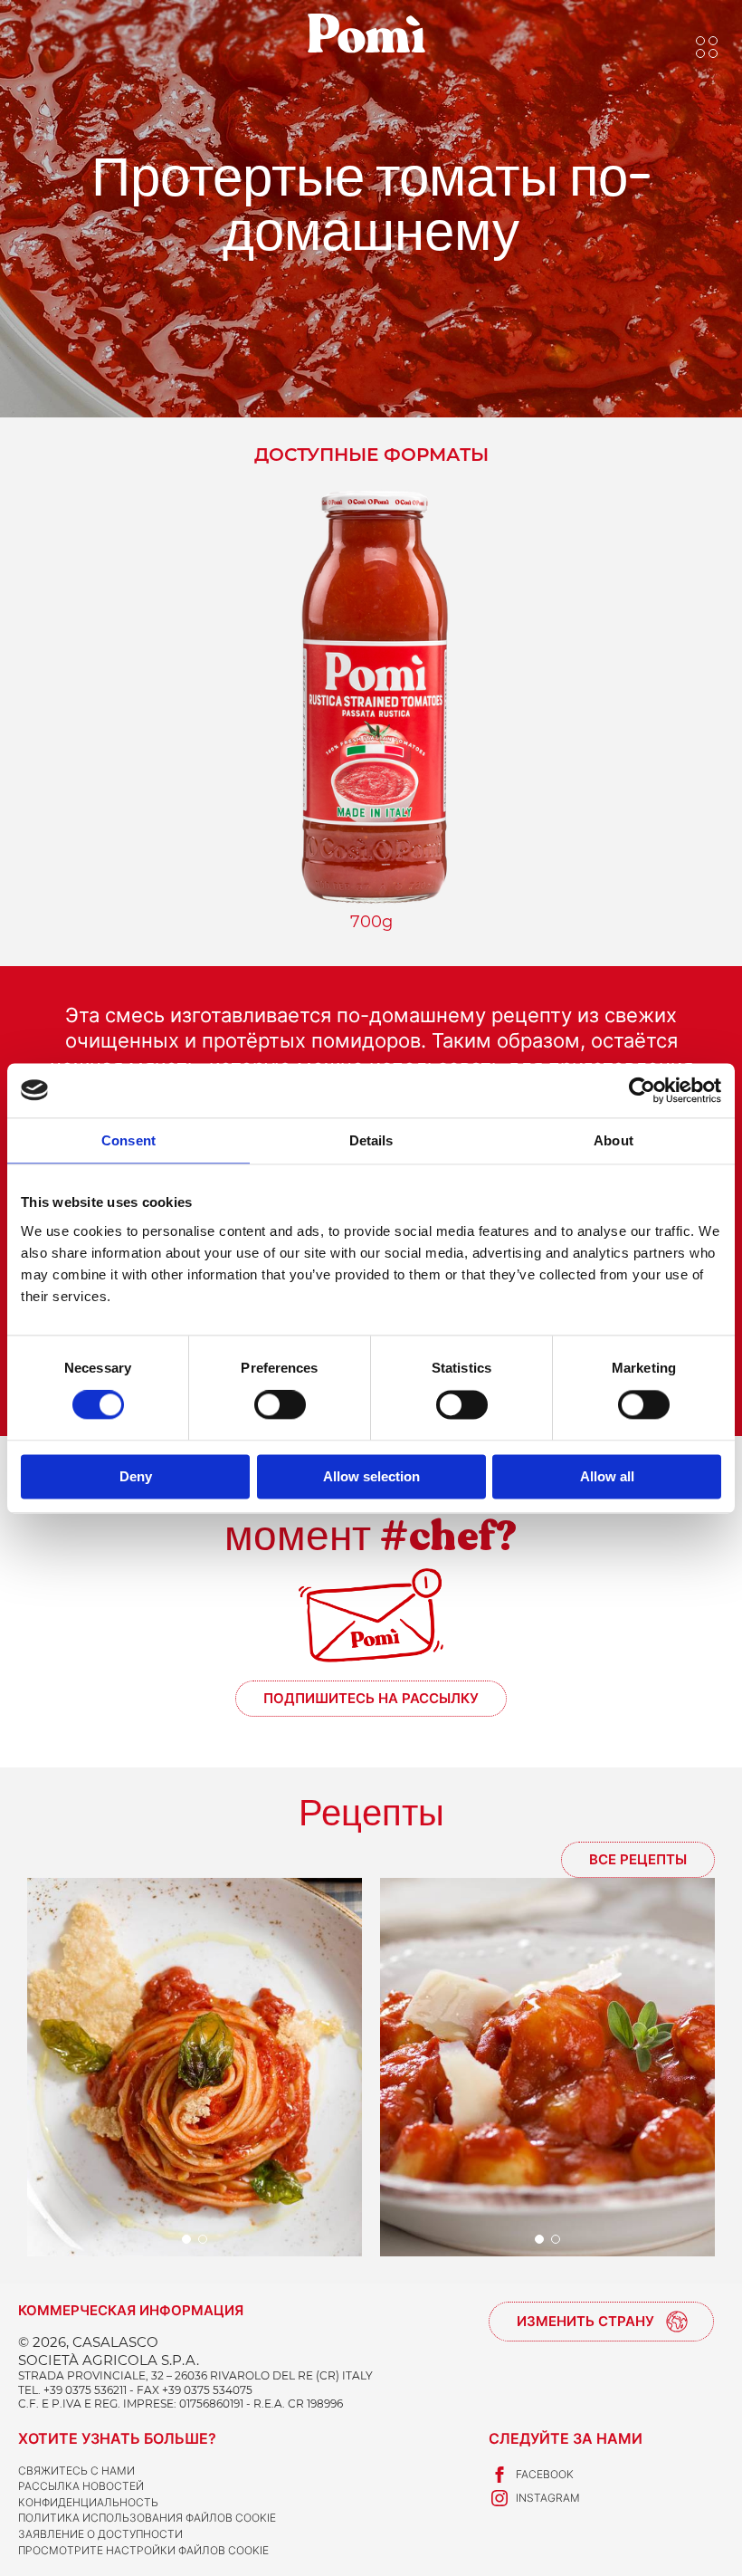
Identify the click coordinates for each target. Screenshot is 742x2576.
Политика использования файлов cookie (147, 2518)
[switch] (280, 1405)
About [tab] (614, 1140)
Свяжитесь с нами (76, 2471)
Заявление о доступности (100, 2534)
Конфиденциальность (88, 2502)
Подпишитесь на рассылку (371, 1698)
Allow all (607, 1476)
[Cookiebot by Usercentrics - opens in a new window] (642, 1090)
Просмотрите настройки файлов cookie (143, 2550)
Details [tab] (371, 1140)
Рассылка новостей (81, 2486)
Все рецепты (638, 1859)
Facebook (545, 2474)
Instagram (548, 2498)
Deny (136, 1476)
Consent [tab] (128, 1140)
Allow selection (371, 1476)
